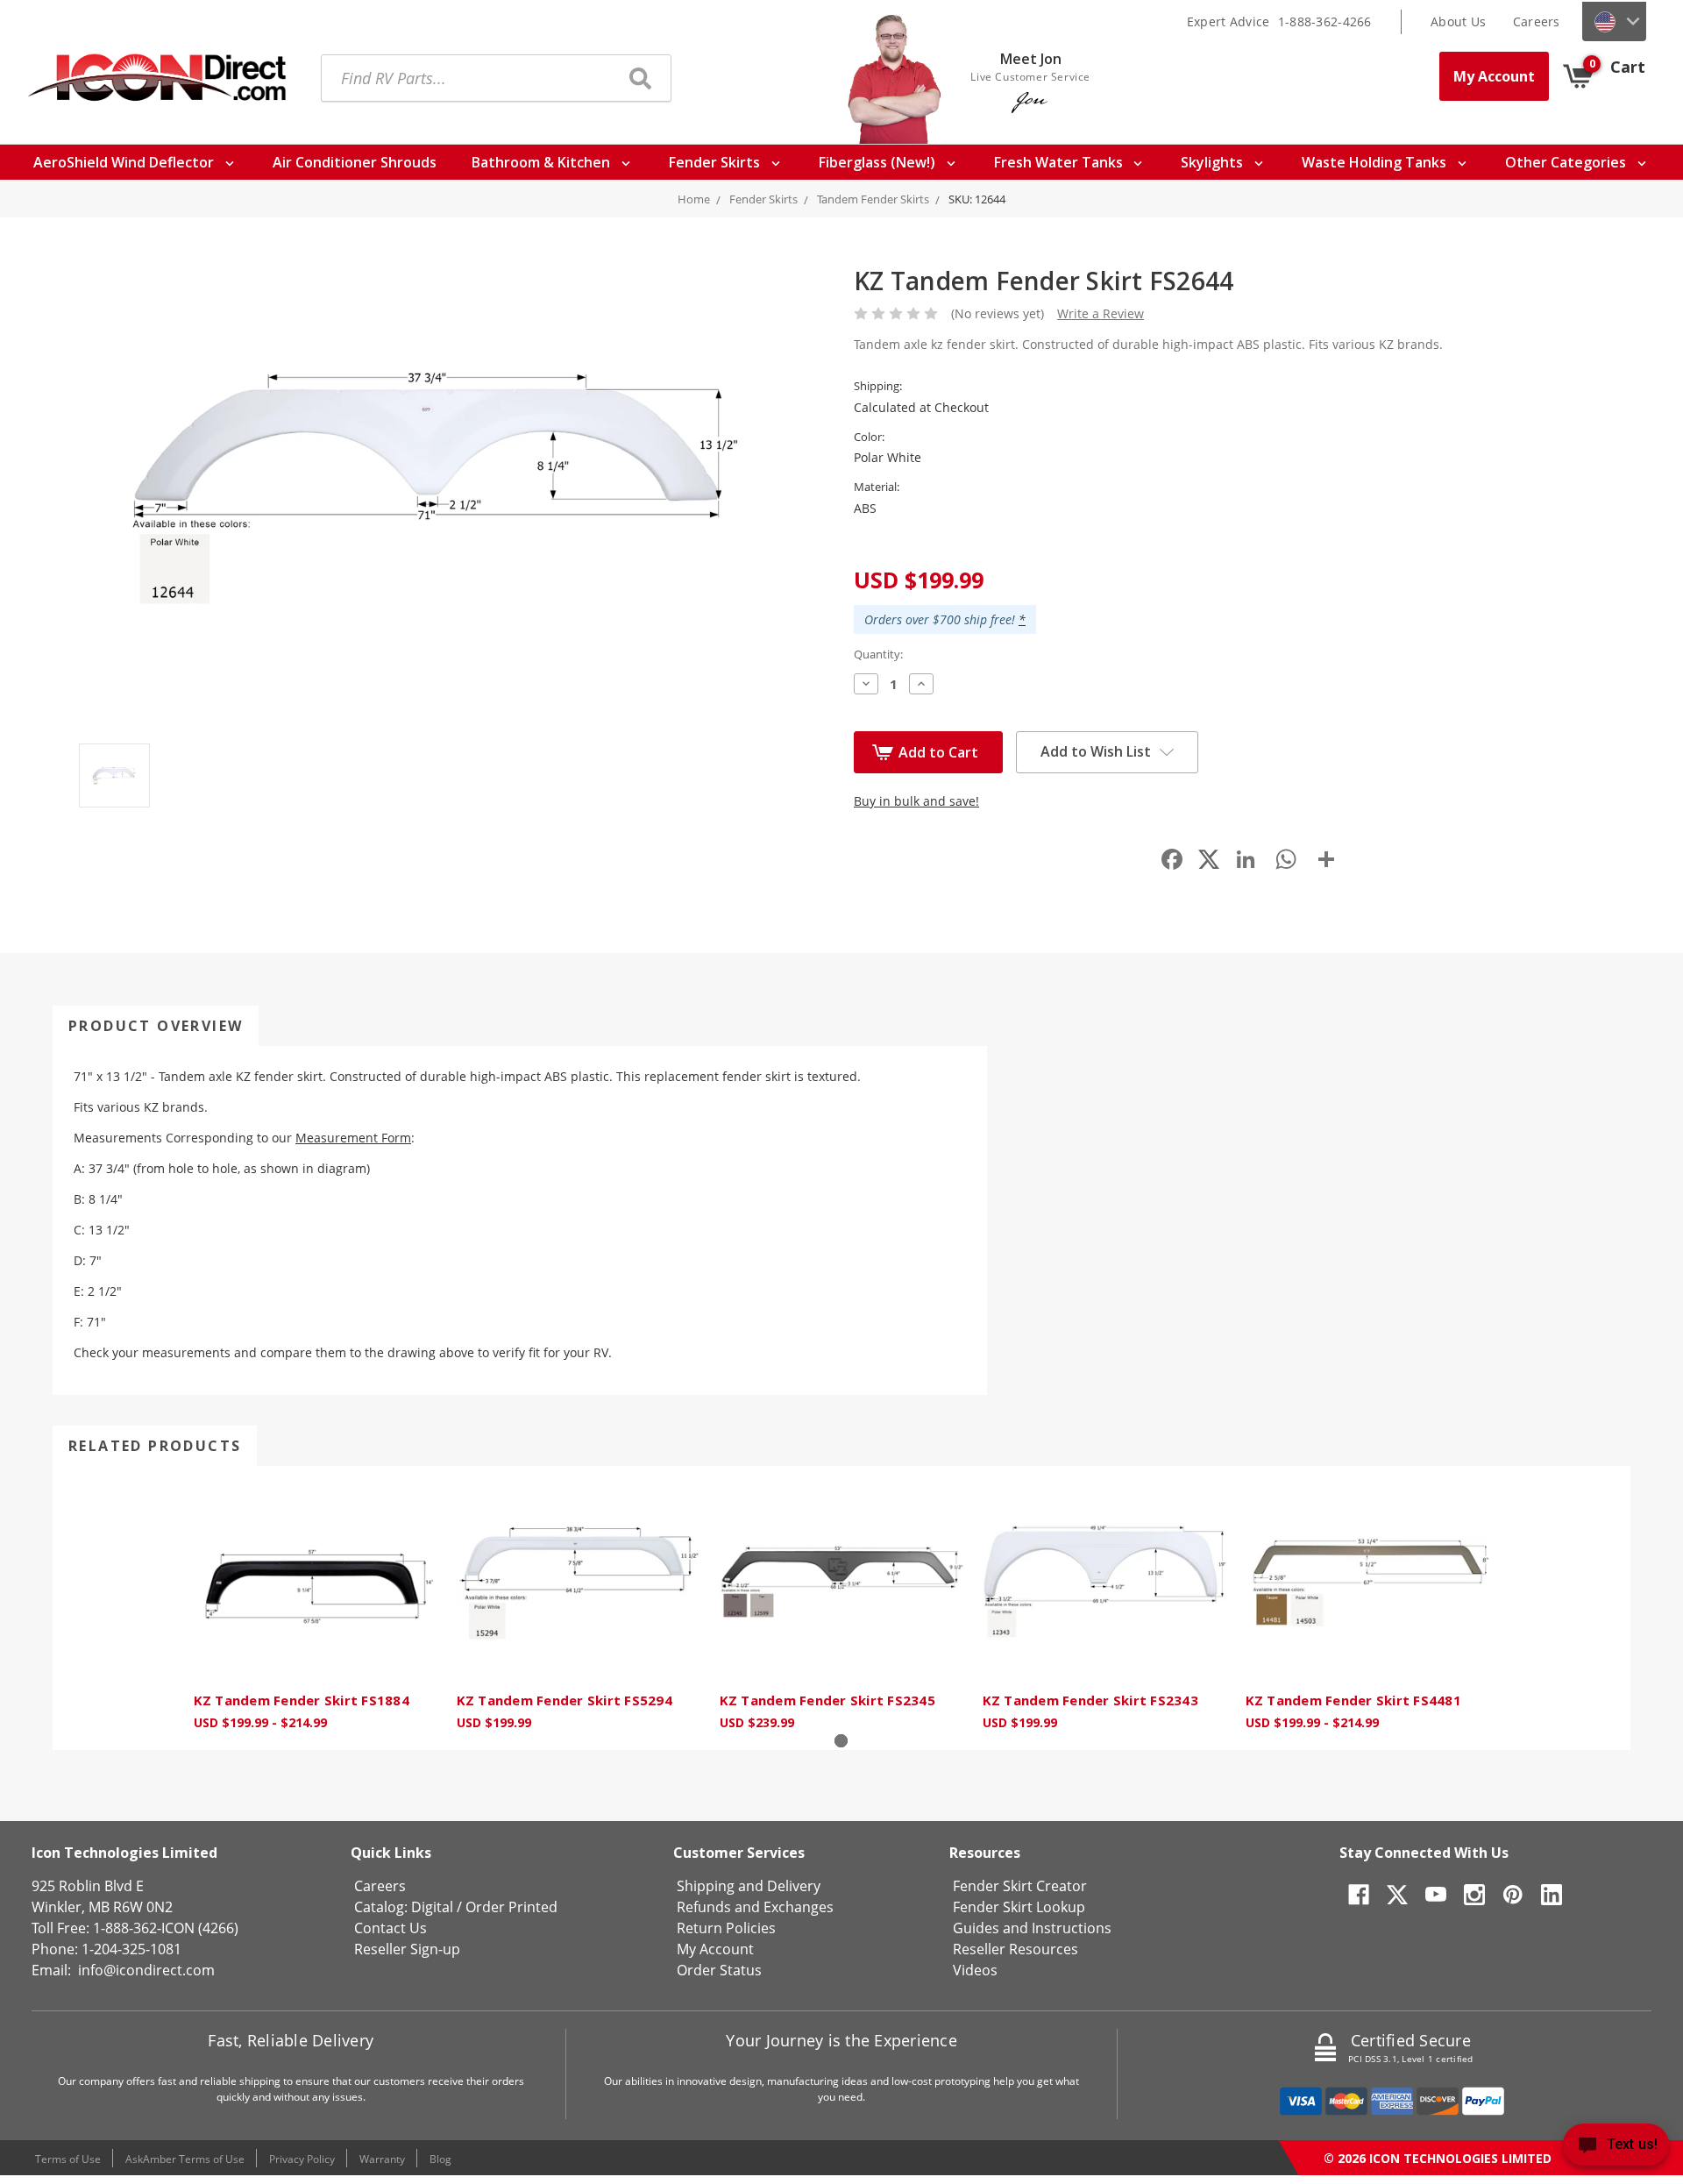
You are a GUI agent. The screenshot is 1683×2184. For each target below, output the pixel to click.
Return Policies (726, 1928)
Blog (440, 2159)
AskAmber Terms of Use (185, 2159)
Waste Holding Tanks (1376, 162)
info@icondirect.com (146, 1970)
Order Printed (511, 1907)
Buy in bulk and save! (916, 801)
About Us (1458, 21)
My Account (1494, 76)
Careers (1537, 21)
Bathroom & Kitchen (543, 162)
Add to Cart (938, 752)
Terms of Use (68, 2159)
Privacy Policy (302, 2159)
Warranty (382, 2159)
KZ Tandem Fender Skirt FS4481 (1353, 1700)
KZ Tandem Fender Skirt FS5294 (565, 1700)
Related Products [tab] (155, 1446)
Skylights (1214, 162)
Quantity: (878, 654)
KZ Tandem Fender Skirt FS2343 (1090, 1700)
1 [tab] (841, 1741)
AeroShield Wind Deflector (125, 162)
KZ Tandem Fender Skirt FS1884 (302, 1700)
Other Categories (1567, 162)
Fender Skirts (716, 162)
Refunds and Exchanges (755, 1907)
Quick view (316, 1583)
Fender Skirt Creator (1020, 1886)
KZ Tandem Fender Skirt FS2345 (827, 1700)
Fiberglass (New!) (879, 162)
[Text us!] (1616, 2148)
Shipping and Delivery (749, 1886)
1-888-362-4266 (1325, 21)
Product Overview (156, 1026)
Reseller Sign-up (407, 1949)
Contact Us (391, 1928)
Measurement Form (353, 1138)
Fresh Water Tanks (1060, 162)
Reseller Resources (1015, 1949)
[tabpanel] (316, 1608)
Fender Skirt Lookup (1019, 1907)
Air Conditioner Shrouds (355, 162)
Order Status (719, 1970)
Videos (975, 1970)
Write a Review (1101, 313)
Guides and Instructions (1032, 1928)
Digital (432, 1907)
